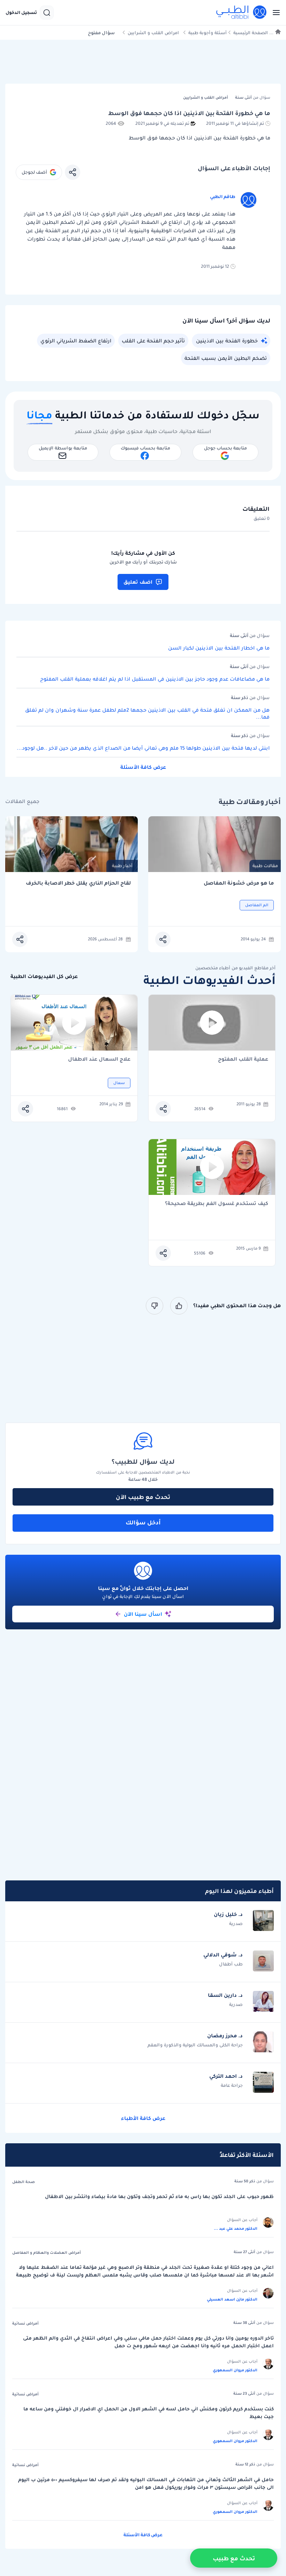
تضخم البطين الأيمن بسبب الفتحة (226, 358)
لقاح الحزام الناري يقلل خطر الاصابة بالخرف (78, 883)
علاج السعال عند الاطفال (99, 1059)
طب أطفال (231, 1964)
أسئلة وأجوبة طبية (208, 33)
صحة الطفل (24, 2182)
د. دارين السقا (225, 1995)
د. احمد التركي (226, 2076)
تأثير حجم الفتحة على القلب (153, 341)
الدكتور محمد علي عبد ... (236, 2228)
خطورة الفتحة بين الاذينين (227, 341)
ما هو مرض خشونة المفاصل (239, 883)
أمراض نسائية (25, 2323)
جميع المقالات (22, 801)
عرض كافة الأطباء (143, 2118)
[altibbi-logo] (242, 13)
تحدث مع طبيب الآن (143, 1497)
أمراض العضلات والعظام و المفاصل (47, 2252)
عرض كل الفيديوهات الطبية (44, 976)
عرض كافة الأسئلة (143, 767)
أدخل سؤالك (143, 1522)
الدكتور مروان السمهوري (235, 2370)
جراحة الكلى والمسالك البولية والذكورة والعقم (195, 2045)
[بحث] (47, 13)
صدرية (236, 1923)
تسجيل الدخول (21, 13)
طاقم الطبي (223, 196)
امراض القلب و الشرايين (153, 33)
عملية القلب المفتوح (243, 1059)
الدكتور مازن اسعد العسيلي (232, 2299)
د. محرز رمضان (225, 2036)
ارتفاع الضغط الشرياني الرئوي (76, 341)
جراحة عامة (232, 2085)
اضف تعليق (138, 582)
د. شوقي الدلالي (223, 1955)
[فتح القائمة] (274, 13)
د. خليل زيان (228, 1914)
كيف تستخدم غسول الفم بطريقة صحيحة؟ (217, 1204)
